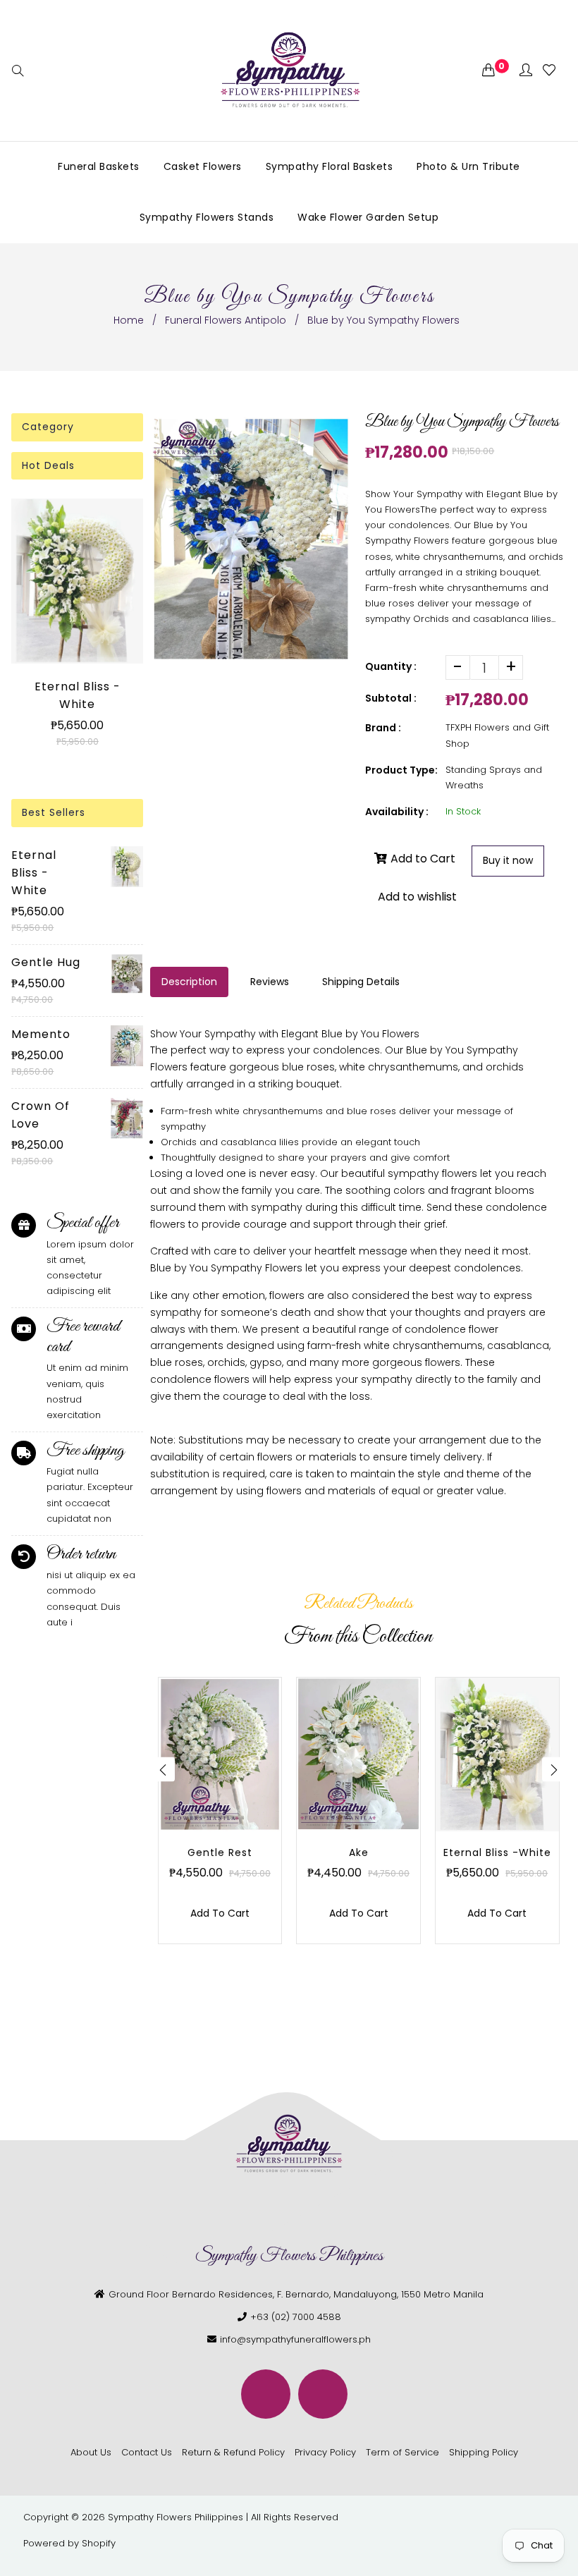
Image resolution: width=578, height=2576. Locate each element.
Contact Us (147, 2452)
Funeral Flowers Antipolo (226, 320)
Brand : (383, 728)
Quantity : (391, 666)
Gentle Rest (220, 1852)
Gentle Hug (46, 962)
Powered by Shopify (69, 2543)
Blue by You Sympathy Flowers (226, 1268)
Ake (359, 1852)
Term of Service (402, 2452)
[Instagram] (323, 2394)
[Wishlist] (549, 71)
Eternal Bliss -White (78, 695)
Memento (41, 1034)
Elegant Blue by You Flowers (350, 1034)
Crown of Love (41, 1115)
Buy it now (508, 860)
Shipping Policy (484, 2452)
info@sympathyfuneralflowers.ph (295, 2339)
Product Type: (401, 770)
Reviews (270, 982)
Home (129, 320)
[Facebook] (266, 2394)
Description (189, 982)
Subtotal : (391, 698)
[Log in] (526, 71)
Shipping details (361, 982)
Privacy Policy (325, 2452)
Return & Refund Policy (233, 2452)
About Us (91, 2452)
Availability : (397, 812)
